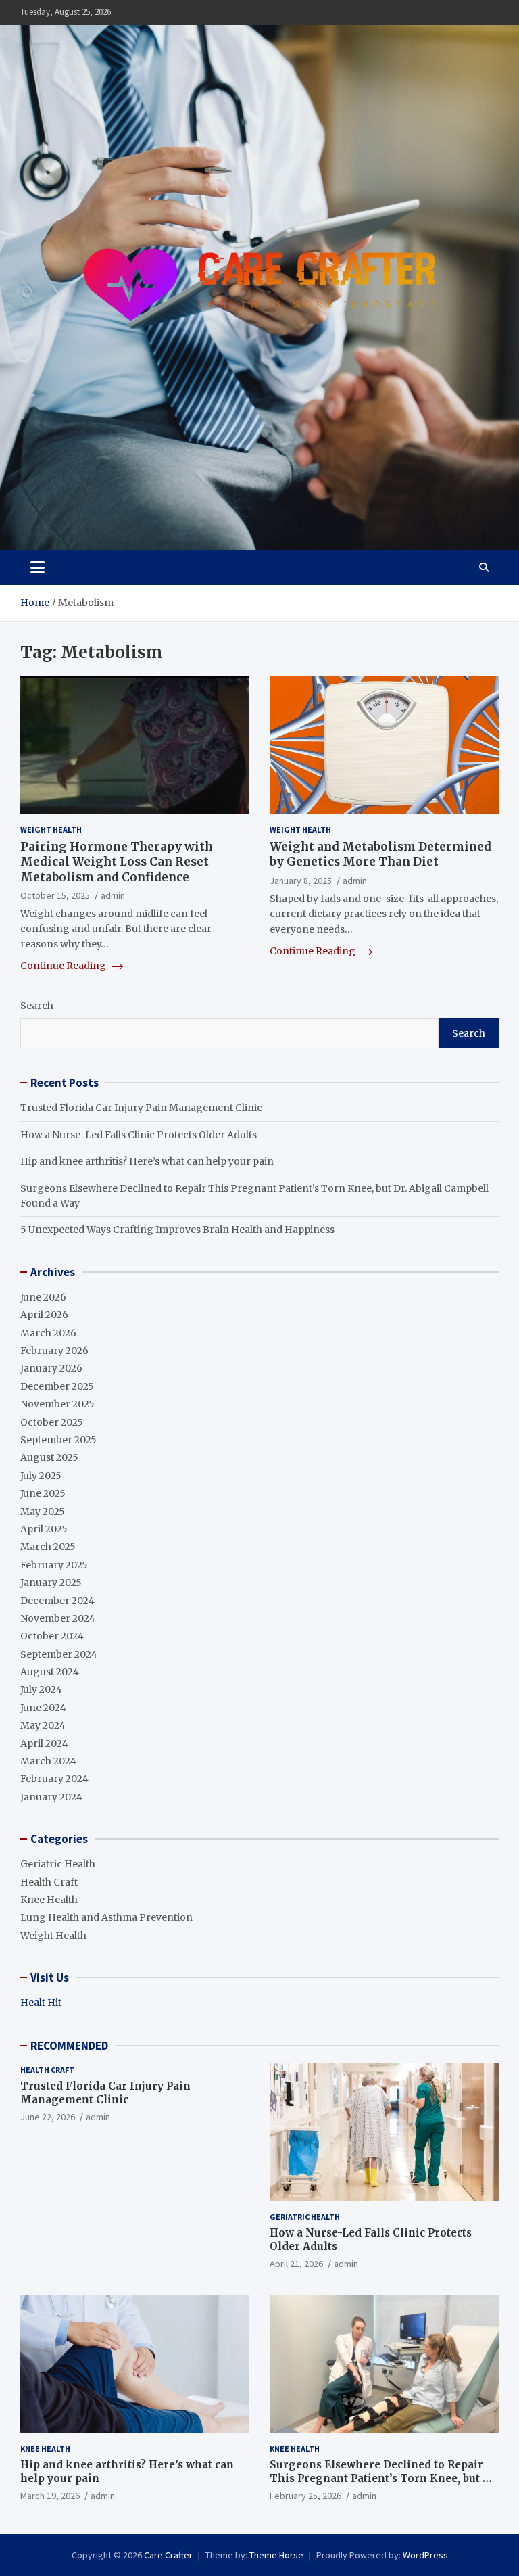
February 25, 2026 (305, 2496)
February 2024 (54, 1779)
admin (113, 895)
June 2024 (43, 1708)
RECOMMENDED (69, 2046)
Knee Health (49, 1900)
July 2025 (41, 1476)
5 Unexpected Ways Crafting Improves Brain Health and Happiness (177, 1230)
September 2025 (58, 1440)
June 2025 (43, 1493)
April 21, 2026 (296, 2264)
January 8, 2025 (301, 881)
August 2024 (50, 1672)
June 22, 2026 (48, 2117)
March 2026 (48, 1333)
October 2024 (52, 1636)
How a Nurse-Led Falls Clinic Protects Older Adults (139, 1135)
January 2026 (51, 1368)
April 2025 (44, 1529)
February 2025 (54, 1565)
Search (37, 1006)
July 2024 (41, 1689)
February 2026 (54, 1351)
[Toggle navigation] (38, 567)
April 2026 (44, 1315)
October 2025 (52, 1422)
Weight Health (51, 829)
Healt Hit (41, 2003)
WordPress (425, 2555)
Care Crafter (168, 2555)
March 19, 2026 (50, 2496)
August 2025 (49, 1457)
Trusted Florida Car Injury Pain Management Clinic (141, 1108)
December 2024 (57, 1601)
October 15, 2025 (55, 895)
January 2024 (51, 1797)
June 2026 (43, 1297)
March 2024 (48, 1761)
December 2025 (57, 1386)
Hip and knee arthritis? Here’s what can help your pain (147, 1161)
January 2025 (51, 1583)
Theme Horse (276, 2555)
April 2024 (44, 1743)
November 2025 (57, 1404)
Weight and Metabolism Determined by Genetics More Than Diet (380, 854)
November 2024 (58, 1618)
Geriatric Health (58, 1864)
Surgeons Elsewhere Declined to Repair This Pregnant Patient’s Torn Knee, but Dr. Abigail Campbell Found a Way (384, 2478)
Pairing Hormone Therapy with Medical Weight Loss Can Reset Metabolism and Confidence (117, 862)
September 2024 (59, 1654)
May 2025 (43, 1512)
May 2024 (43, 1725)
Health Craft (49, 1882)
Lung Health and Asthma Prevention (106, 1917)
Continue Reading (64, 966)
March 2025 (48, 1547)
